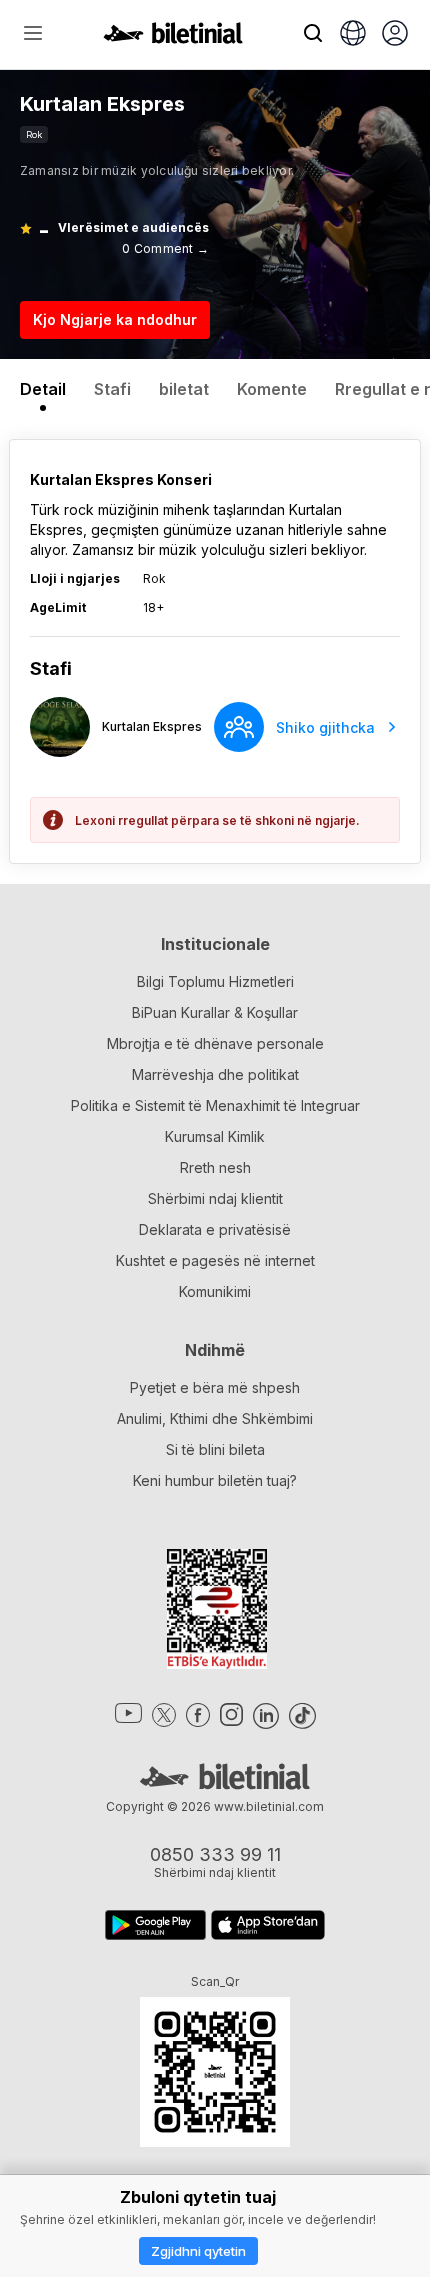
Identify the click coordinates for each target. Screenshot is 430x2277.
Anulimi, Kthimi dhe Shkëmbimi (215, 1418)
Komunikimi (215, 1291)
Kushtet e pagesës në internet (215, 1260)
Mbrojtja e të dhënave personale (215, 1043)
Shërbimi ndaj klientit (215, 1198)
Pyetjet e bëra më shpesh (215, 1387)
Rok (34, 134)
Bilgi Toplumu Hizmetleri (215, 981)
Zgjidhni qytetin (198, 2251)
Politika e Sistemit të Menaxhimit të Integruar (215, 1105)
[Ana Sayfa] (173, 38)
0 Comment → (165, 248)
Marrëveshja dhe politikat (215, 1074)
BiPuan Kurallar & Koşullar (215, 1012)
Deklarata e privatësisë (215, 1229)
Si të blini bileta (215, 1449)
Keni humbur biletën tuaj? (215, 1480)
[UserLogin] (395, 35)
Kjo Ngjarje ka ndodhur (115, 319)
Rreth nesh (215, 1167)
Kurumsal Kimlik (215, 1136)
